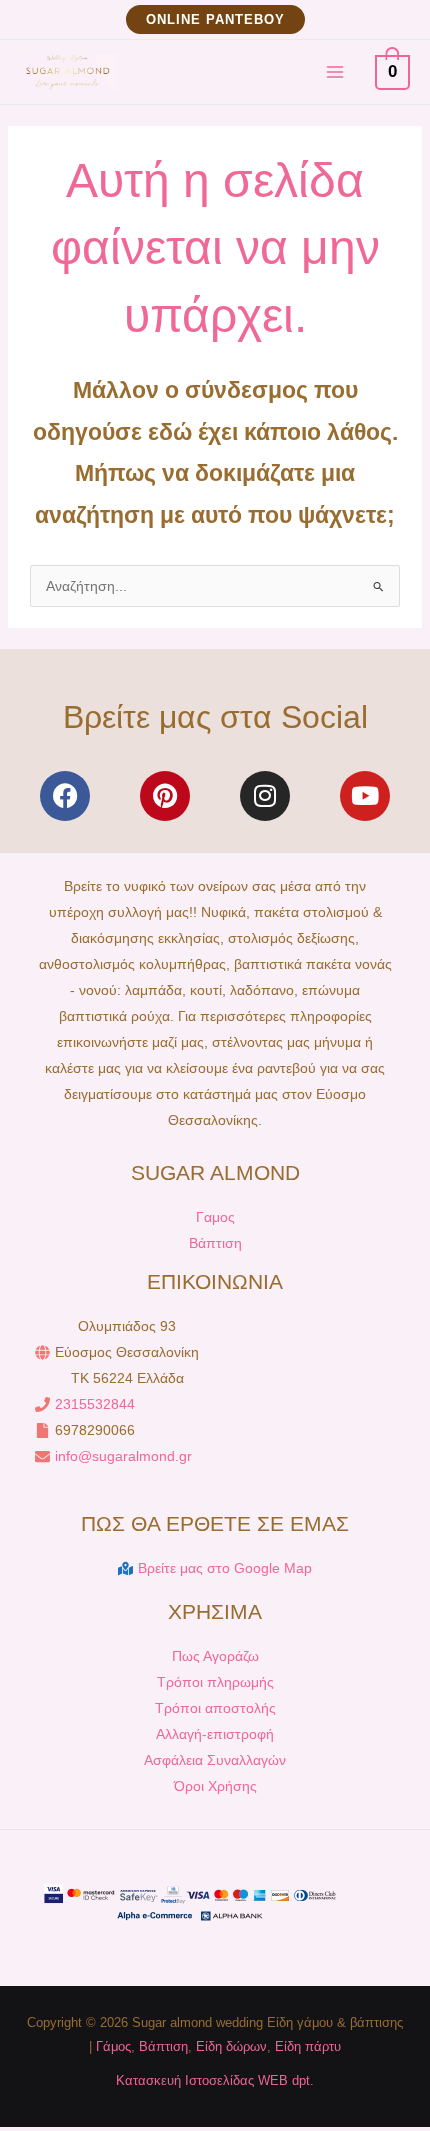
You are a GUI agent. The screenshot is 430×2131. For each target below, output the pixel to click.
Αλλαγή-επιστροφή (215, 1734)
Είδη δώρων (231, 2046)
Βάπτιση (215, 1243)
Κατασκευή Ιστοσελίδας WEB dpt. (215, 2080)
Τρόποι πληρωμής (215, 1682)
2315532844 (95, 1404)
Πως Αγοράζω (215, 1656)
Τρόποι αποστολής (215, 1708)
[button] (215, 19)
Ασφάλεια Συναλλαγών (215, 1760)
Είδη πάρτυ (308, 2046)
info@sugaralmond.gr (123, 1456)
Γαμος (215, 1217)
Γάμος (113, 2046)
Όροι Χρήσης (215, 1786)
